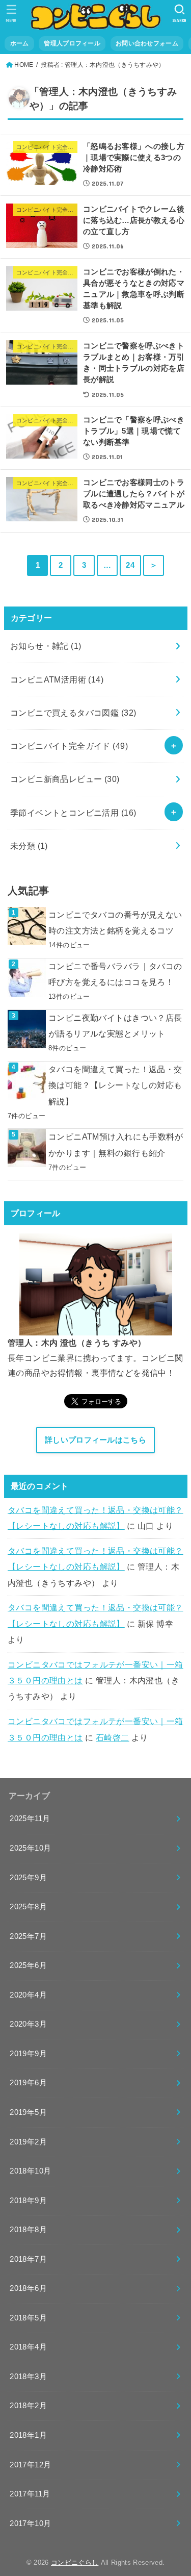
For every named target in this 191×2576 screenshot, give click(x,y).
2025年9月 (28, 1878)
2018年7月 (28, 2259)
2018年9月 (28, 2201)
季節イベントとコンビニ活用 (73, 813)
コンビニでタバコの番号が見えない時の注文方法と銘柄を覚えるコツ (115, 923)
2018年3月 (28, 2377)
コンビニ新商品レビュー (65, 779)
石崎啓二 (113, 1737)
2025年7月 (28, 1936)
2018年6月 (28, 2288)
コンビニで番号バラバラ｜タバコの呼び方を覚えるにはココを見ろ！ (115, 974)
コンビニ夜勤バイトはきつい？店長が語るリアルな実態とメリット (115, 1026)
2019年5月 (28, 2112)
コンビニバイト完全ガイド (69, 746)
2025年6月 (28, 1965)
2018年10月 (30, 2171)
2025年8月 (28, 1907)
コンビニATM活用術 (57, 679)
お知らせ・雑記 (46, 646)
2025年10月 (30, 1848)
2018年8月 (28, 2230)
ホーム (20, 43)
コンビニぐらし (75, 2562)
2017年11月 (30, 2494)
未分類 (29, 846)
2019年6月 (28, 2083)
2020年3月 (28, 2024)
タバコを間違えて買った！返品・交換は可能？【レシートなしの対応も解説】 (115, 1085)
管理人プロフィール (72, 43)
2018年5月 (28, 2318)
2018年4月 (28, 2347)
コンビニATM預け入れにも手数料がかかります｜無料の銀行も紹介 (116, 1144)
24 (130, 565)
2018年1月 (28, 2435)
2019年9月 (28, 2054)
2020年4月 (28, 1995)
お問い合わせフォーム (147, 43)
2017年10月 (30, 2523)
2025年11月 (30, 1819)
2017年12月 (30, 2465)
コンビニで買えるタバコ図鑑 (73, 713)
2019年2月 (28, 2142)
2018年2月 (28, 2406)
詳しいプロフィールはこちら (95, 1440)
